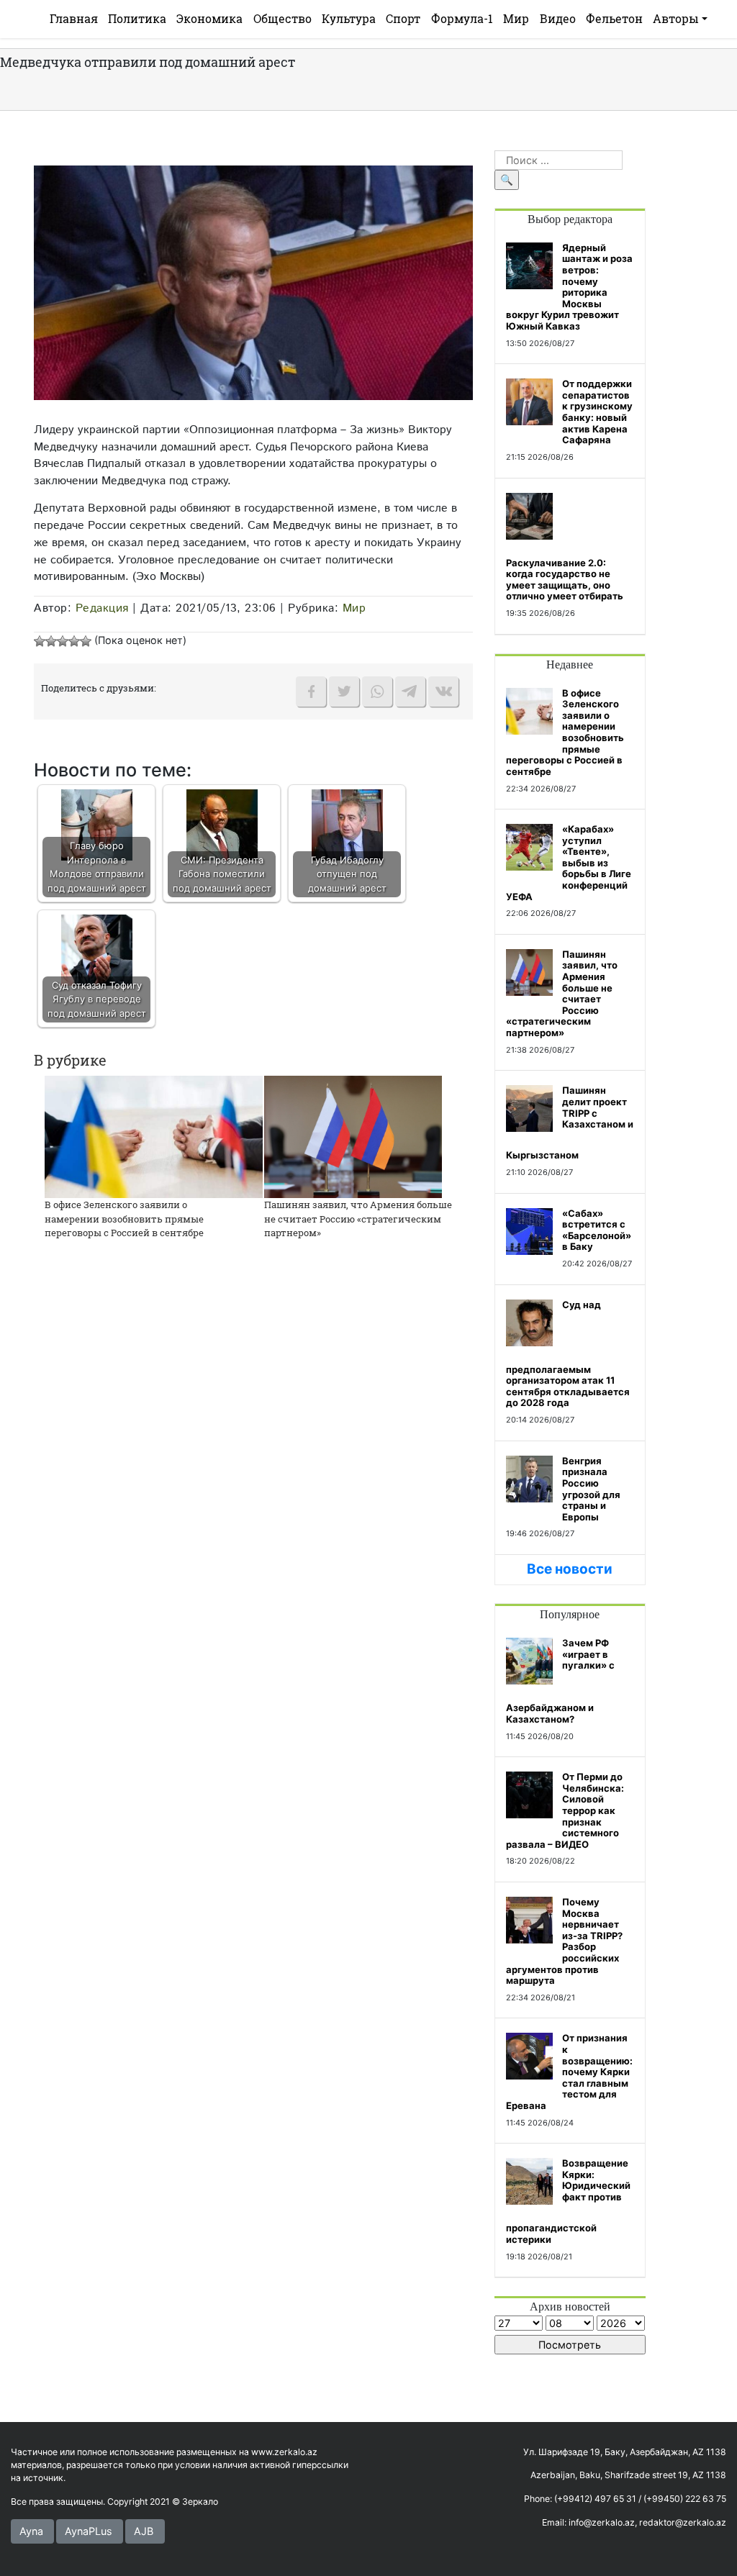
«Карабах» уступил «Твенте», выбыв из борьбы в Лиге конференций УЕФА (569, 863)
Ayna (31, 2531)
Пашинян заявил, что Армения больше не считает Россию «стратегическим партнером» (358, 1219)
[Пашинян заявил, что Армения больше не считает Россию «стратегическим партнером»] (353, 1136)
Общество (282, 18)
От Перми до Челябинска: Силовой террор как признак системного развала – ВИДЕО (565, 1810)
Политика (137, 18)
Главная (74, 18)
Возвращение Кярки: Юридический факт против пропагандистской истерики (568, 2201)
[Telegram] (410, 691)
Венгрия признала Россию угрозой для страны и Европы (591, 1489)
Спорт (403, 18)
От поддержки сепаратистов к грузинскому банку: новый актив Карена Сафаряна (597, 412)
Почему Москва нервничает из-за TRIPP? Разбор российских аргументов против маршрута (564, 1941)
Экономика (209, 18)
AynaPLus (89, 2531)
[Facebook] (311, 691)
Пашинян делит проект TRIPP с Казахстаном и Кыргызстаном (570, 1123)
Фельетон (614, 18)
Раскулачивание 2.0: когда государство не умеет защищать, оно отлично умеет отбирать (565, 580)
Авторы (676, 18)
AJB (144, 2531)
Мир (516, 18)
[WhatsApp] (377, 691)
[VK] (443, 691)
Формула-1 (462, 18)
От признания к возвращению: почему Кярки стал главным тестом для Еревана (569, 2072)
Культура (349, 18)
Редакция (102, 608)
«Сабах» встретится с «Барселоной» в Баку (597, 1230)
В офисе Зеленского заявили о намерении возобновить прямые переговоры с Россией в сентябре (124, 1219)
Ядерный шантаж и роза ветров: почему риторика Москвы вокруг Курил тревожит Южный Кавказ (569, 287)
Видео (558, 18)
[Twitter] (344, 691)
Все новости (570, 1569)
